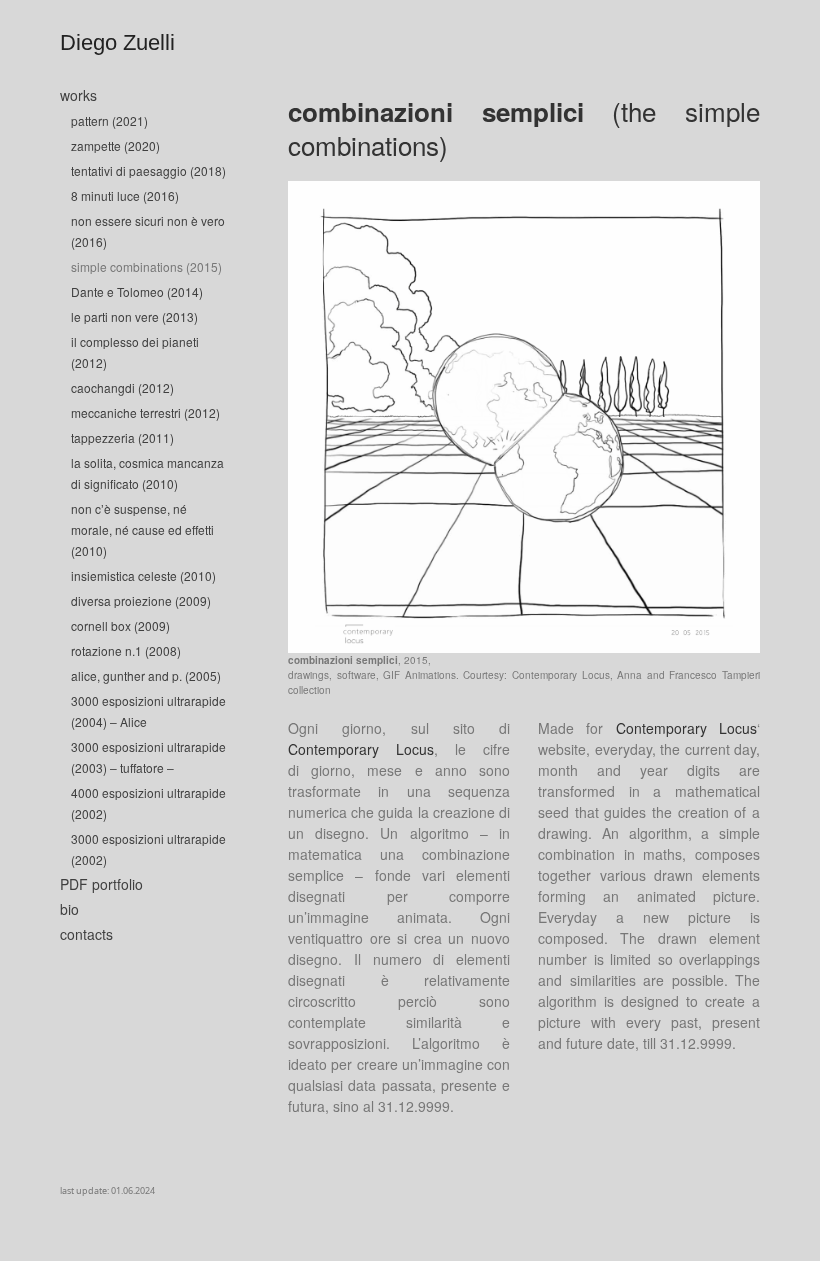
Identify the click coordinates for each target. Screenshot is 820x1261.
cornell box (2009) (120, 625)
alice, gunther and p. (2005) (146, 675)
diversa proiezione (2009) (141, 600)
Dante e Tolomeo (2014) (137, 291)
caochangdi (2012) (122, 387)
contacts (86, 934)
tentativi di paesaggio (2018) (148, 170)
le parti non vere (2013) (134, 316)
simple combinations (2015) (146, 266)
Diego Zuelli (117, 42)
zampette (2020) (115, 145)
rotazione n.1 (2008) (126, 650)
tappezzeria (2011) (122, 437)
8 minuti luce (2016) (125, 195)
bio (69, 909)
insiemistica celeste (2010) (143, 575)
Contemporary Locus (361, 749)
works (78, 95)
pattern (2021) (109, 120)
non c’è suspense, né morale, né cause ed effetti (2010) (142, 529)
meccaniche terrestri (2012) (145, 412)
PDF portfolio (101, 884)
